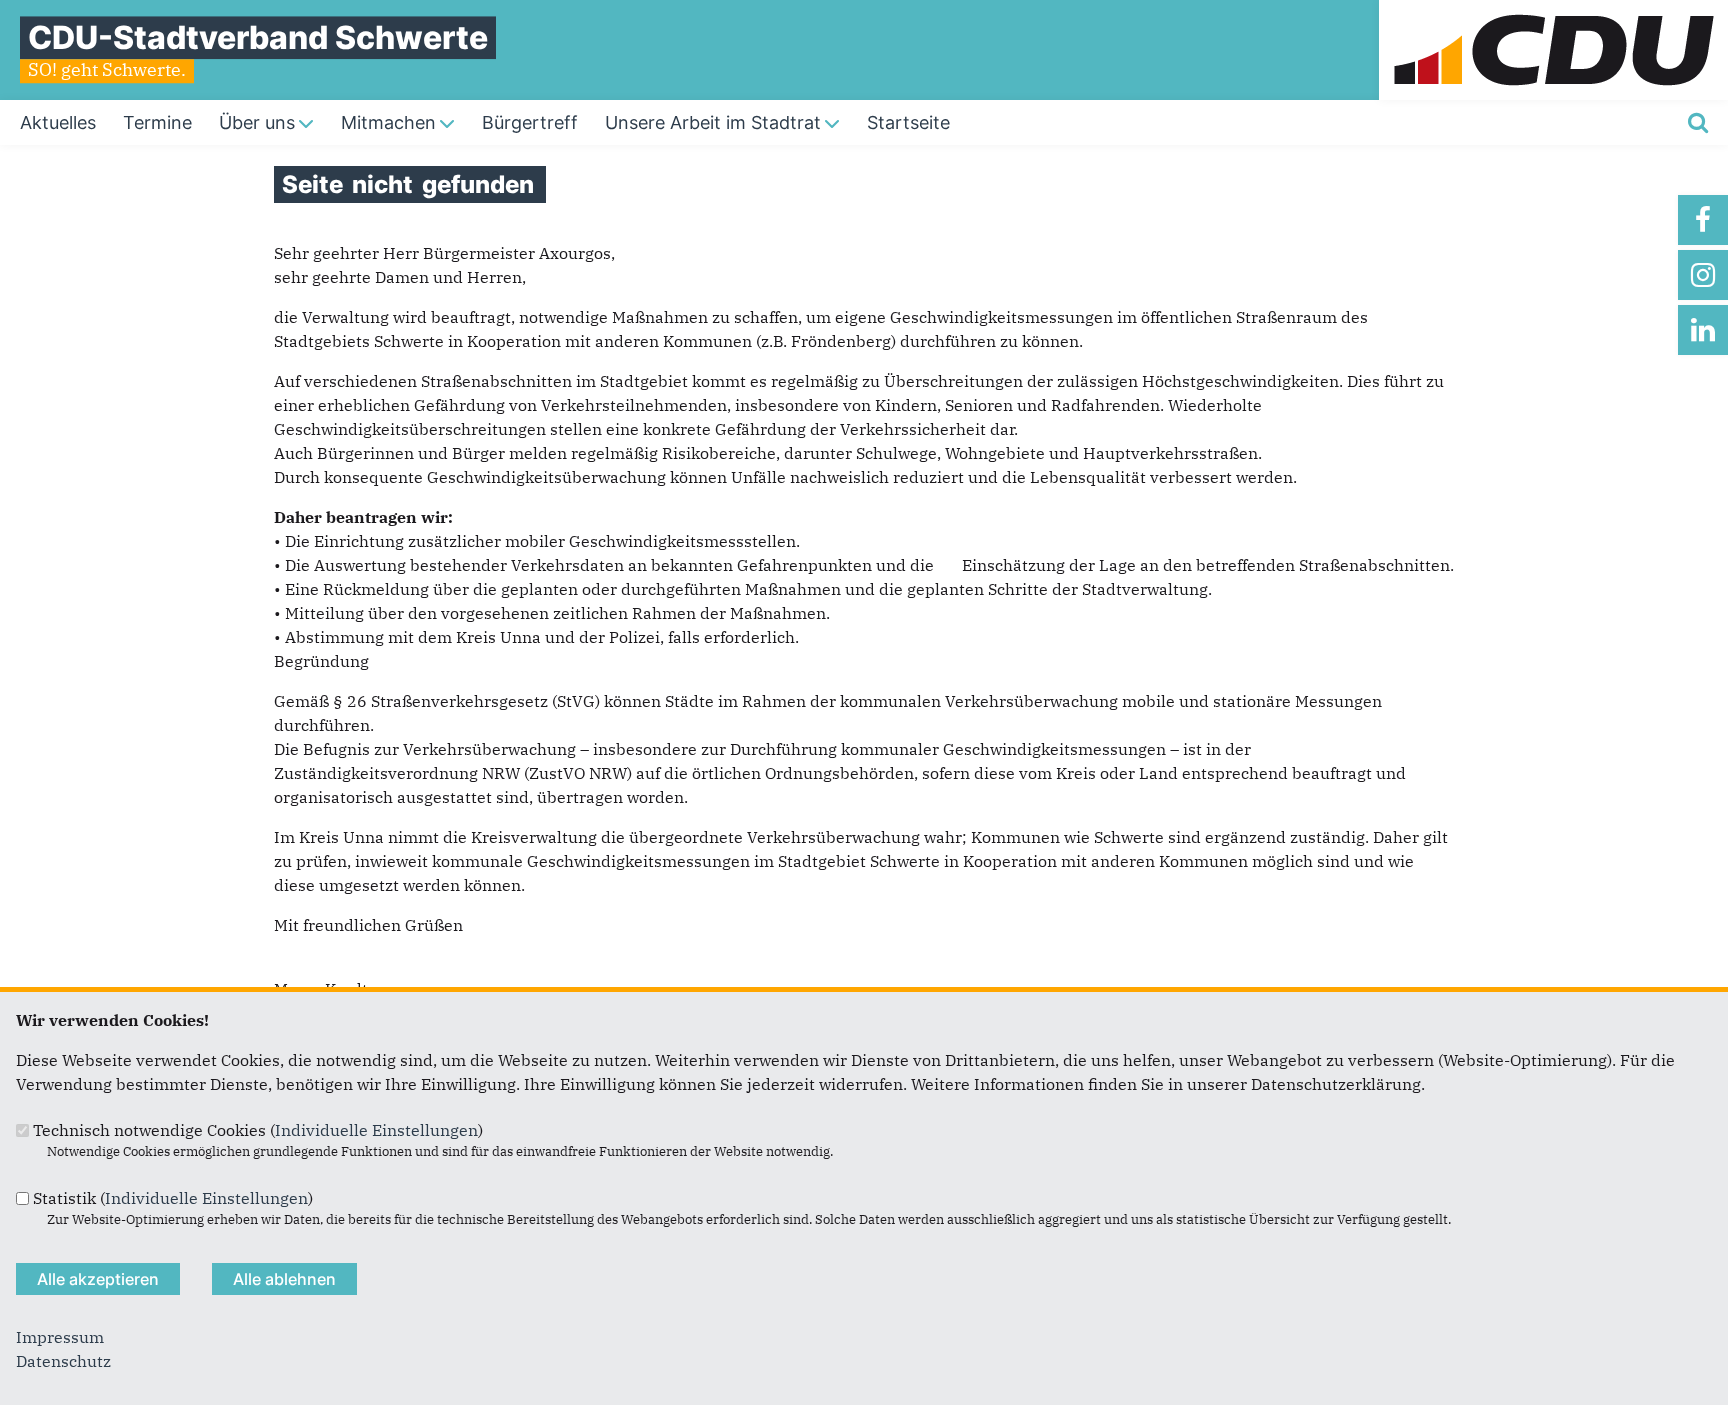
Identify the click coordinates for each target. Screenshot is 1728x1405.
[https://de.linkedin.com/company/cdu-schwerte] (1703, 330)
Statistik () (173, 1198)
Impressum (60, 1337)
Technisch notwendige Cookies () (258, 1130)
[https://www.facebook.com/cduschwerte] (1703, 220)
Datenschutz (63, 1361)
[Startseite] (1553, 12)
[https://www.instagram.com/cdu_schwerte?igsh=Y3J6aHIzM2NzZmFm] (1703, 275)
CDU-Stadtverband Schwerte (258, 37)
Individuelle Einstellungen (376, 1130)
